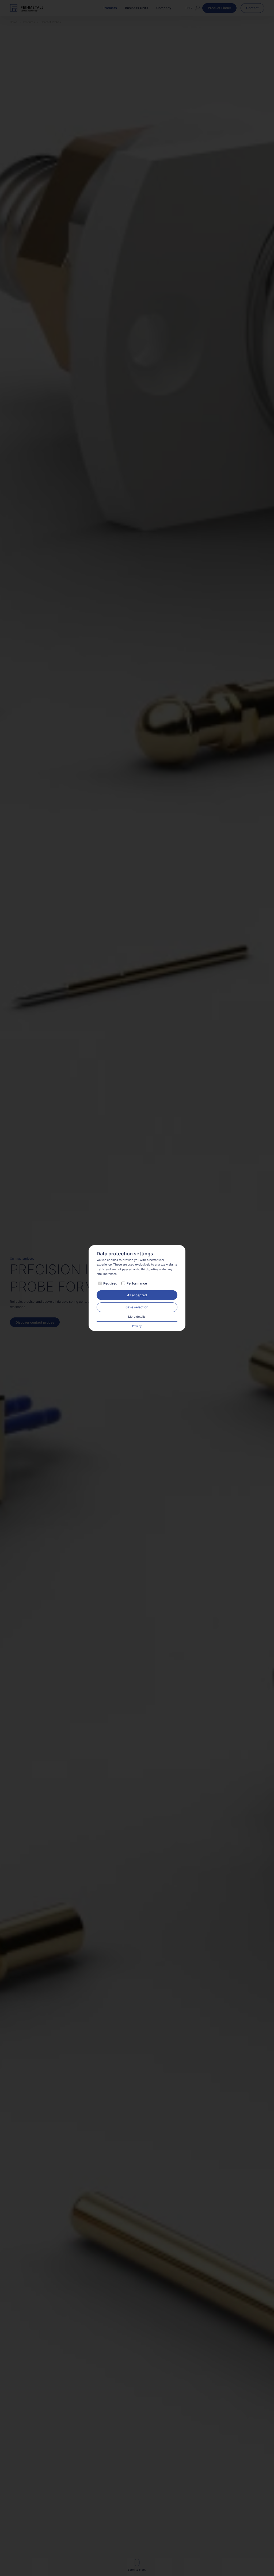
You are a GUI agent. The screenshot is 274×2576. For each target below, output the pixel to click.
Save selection (137, 1307)
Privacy (137, 1326)
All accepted (137, 1295)
